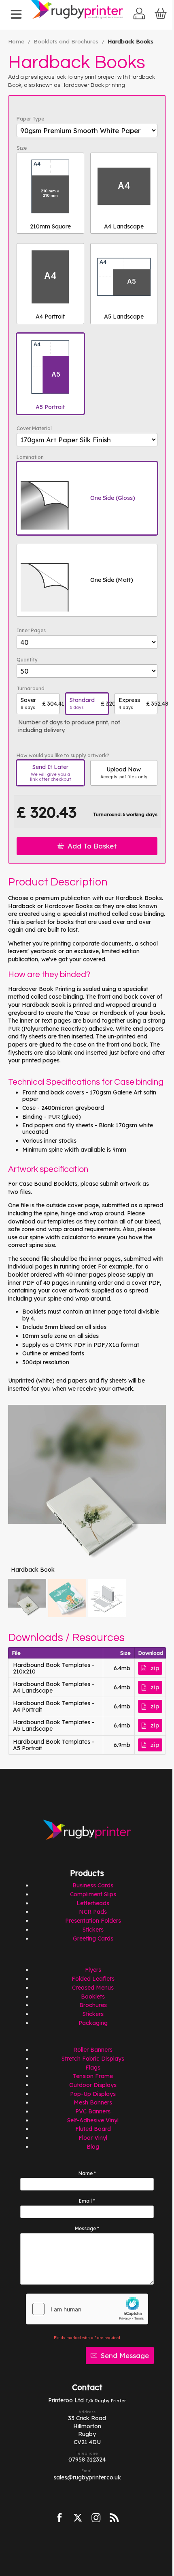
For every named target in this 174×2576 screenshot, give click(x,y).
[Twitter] (78, 2518)
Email (87, 2201)
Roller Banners (93, 2050)
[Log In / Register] (139, 15)
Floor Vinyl (93, 2138)
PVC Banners (93, 2111)
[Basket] (161, 15)
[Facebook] (60, 2518)
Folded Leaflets (93, 1979)
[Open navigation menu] (16, 15)
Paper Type (30, 119)
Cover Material (34, 429)
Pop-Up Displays (93, 2094)
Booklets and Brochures (66, 41)
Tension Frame (93, 2076)
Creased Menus (93, 1988)
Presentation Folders (93, 1921)
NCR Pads (93, 1912)
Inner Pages (31, 631)
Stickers (93, 1930)
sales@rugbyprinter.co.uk (87, 2477)
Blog (93, 2147)
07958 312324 (87, 2460)
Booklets (93, 1997)
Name (87, 2173)
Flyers (93, 1970)
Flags (93, 2068)
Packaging (93, 2023)
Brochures (93, 2005)
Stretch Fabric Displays (93, 2059)
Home (16, 41)
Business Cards (93, 1885)
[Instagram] (96, 2518)
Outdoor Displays (93, 2085)
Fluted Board (93, 2129)
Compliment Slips (93, 1894)
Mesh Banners (93, 2102)
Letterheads (93, 1903)
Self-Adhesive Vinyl (93, 2120)
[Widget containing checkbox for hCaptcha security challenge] (87, 2309)
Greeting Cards (93, 1938)
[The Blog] (115, 2518)
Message (87, 2229)
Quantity (27, 660)
